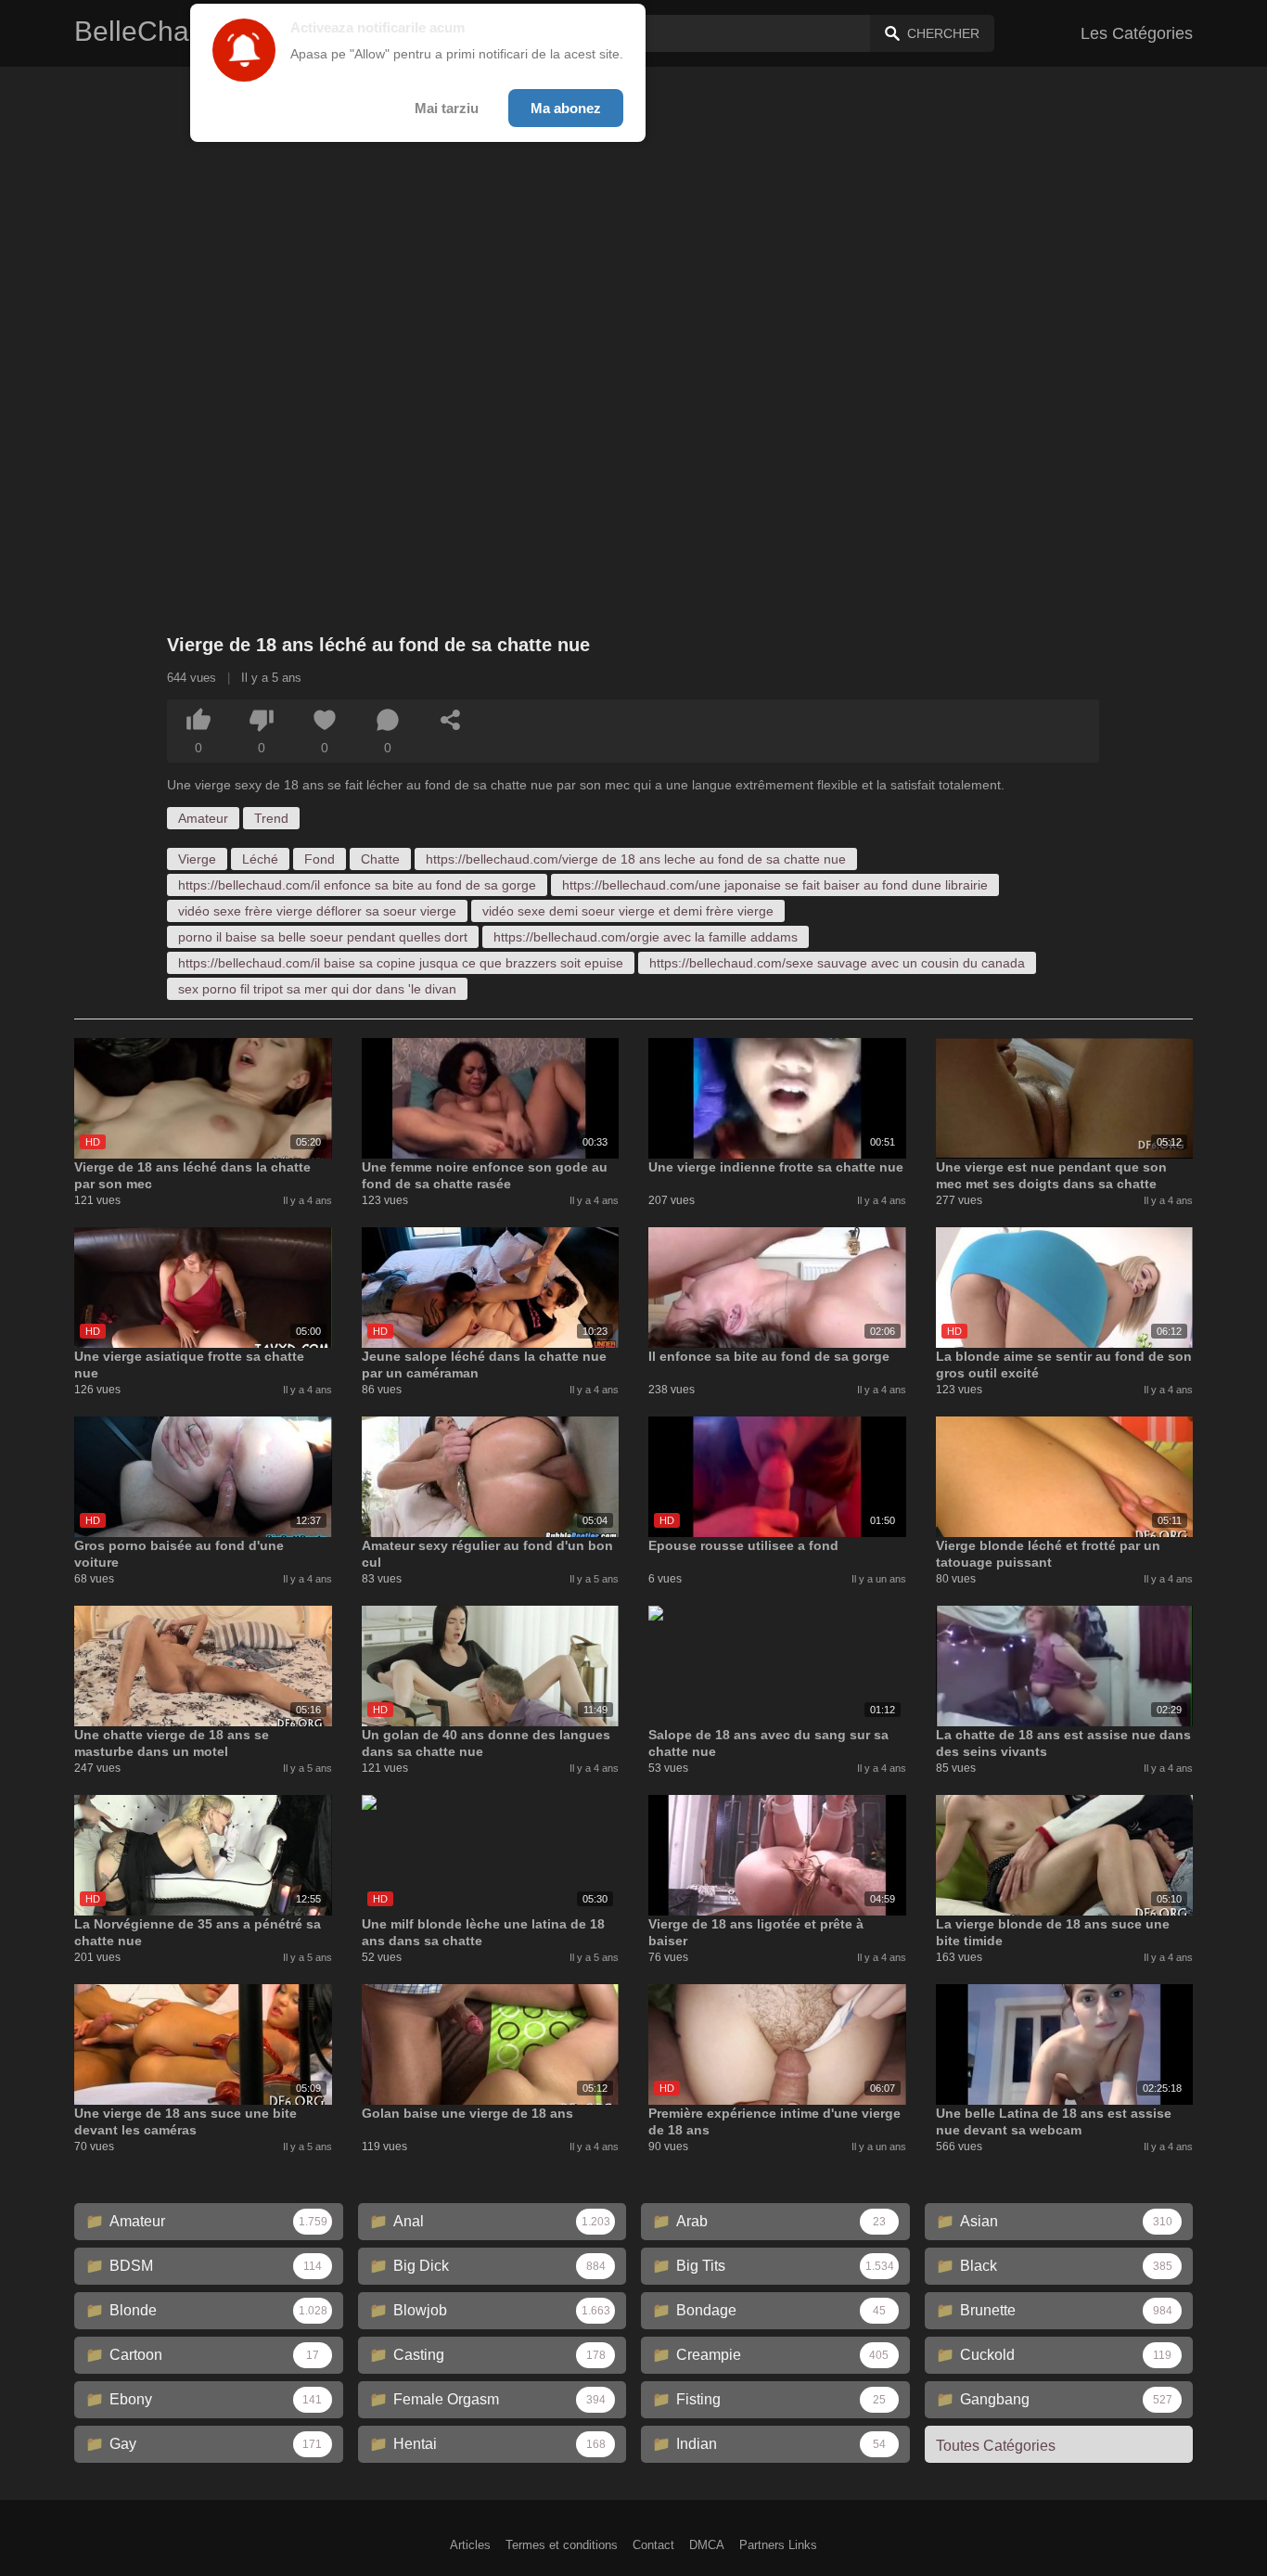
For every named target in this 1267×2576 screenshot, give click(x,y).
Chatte (380, 859)
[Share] (451, 720)
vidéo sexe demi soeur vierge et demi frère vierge (628, 911)
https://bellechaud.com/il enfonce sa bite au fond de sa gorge (357, 885)
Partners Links (778, 2545)
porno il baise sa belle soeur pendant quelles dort (323, 937)
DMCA (707, 2545)
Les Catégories (1137, 33)
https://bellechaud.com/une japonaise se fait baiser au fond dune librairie (775, 885)
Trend (271, 818)
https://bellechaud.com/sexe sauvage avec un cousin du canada (837, 963)
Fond (320, 859)
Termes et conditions (562, 2545)
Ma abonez (566, 108)
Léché (260, 859)
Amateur (203, 818)
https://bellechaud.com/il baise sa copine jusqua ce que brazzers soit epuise (401, 963)
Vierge (197, 859)
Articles (470, 2545)
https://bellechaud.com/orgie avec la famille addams (646, 937)
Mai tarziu (447, 108)
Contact (653, 2545)
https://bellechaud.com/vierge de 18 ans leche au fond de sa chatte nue (636, 859)
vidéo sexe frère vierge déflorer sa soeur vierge (317, 911)
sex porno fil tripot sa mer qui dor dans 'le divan (317, 989)
